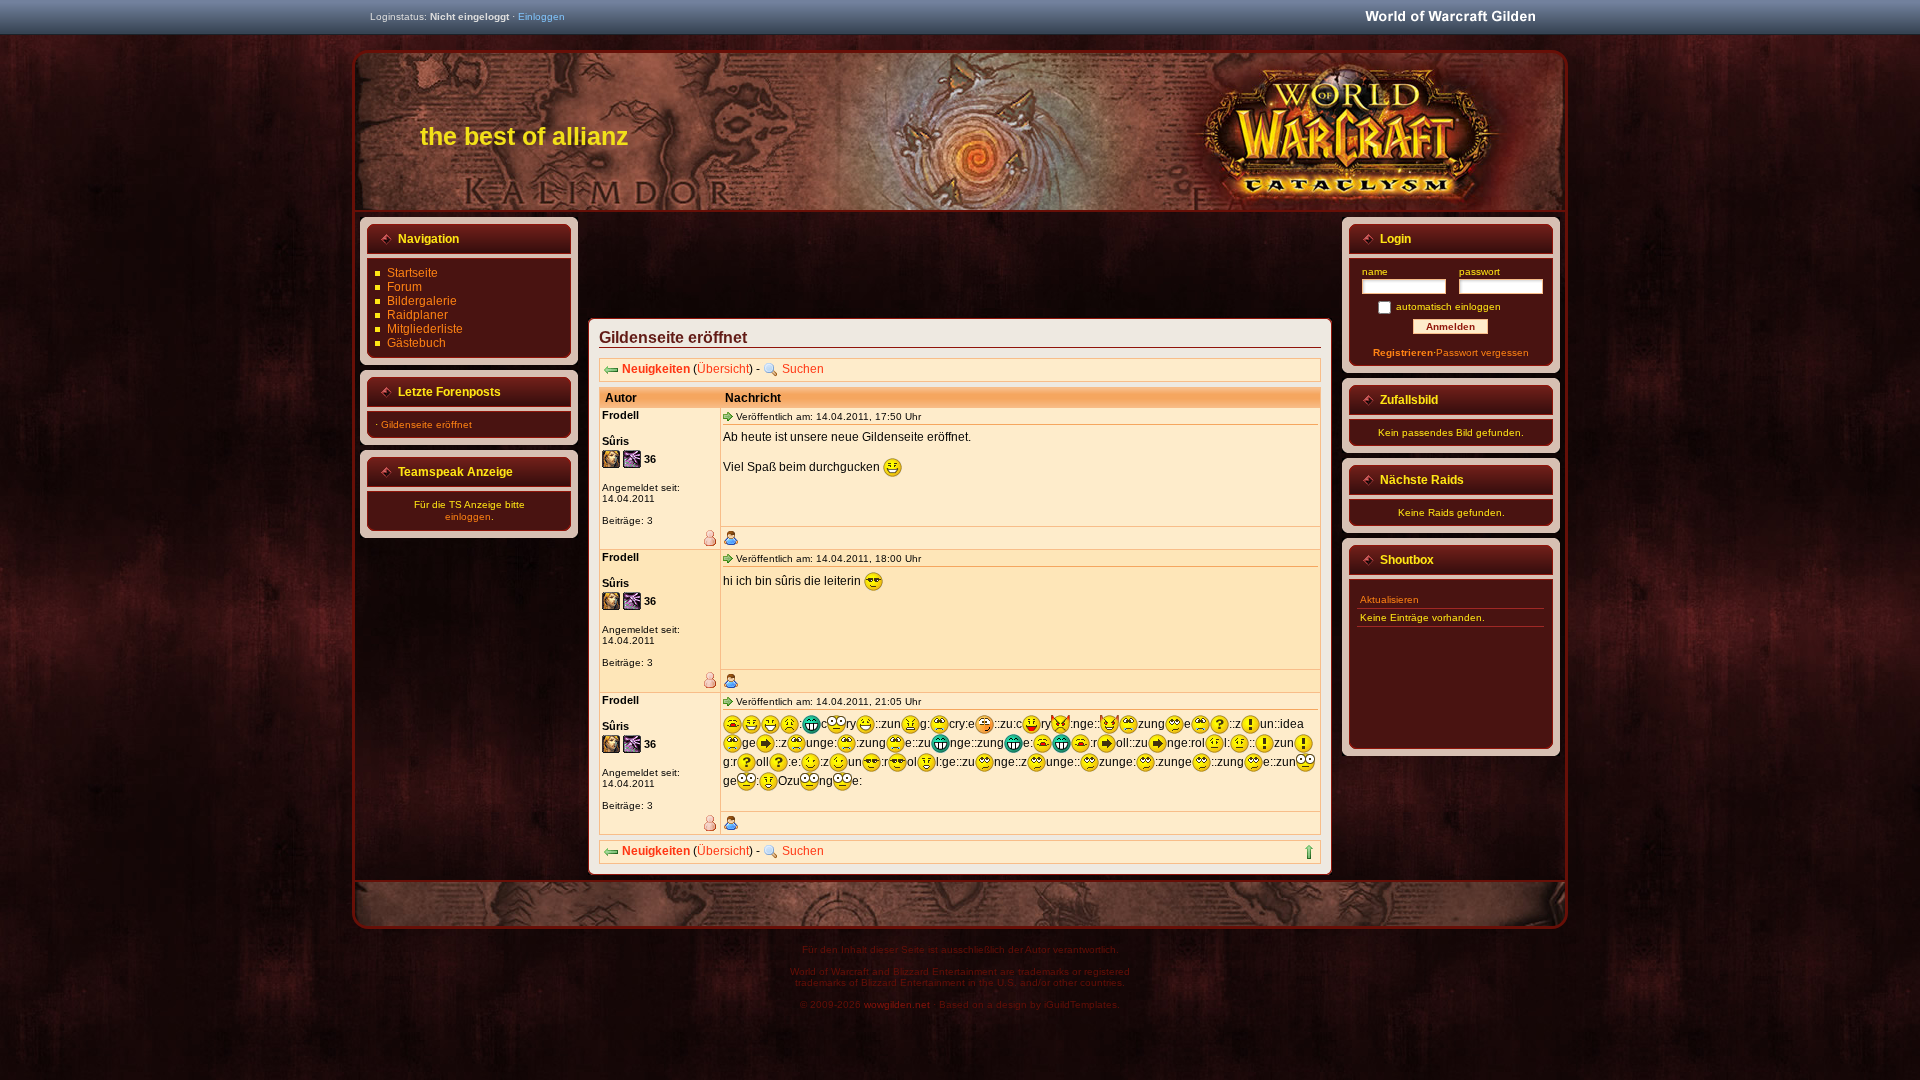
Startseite (412, 273)
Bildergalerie (422, 301)
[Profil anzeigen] (731, 538)
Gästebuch (416, 343)
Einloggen (541, 16)
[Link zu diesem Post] (728, 416)
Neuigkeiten (656, 369)
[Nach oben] (1309, 852)
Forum (404, 287)
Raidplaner (417, 315)
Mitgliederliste (425, 329)
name (1375, 271)
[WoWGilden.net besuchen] (1450, 17)
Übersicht (723, 369)
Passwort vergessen (1482, 352)
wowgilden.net (897, 1004)
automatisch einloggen (1448, 306)
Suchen (803, 369)
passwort (1479, 271)
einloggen (468, 516)
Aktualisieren (1389, 599)
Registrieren (1403, 352)
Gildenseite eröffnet (426, 424)
